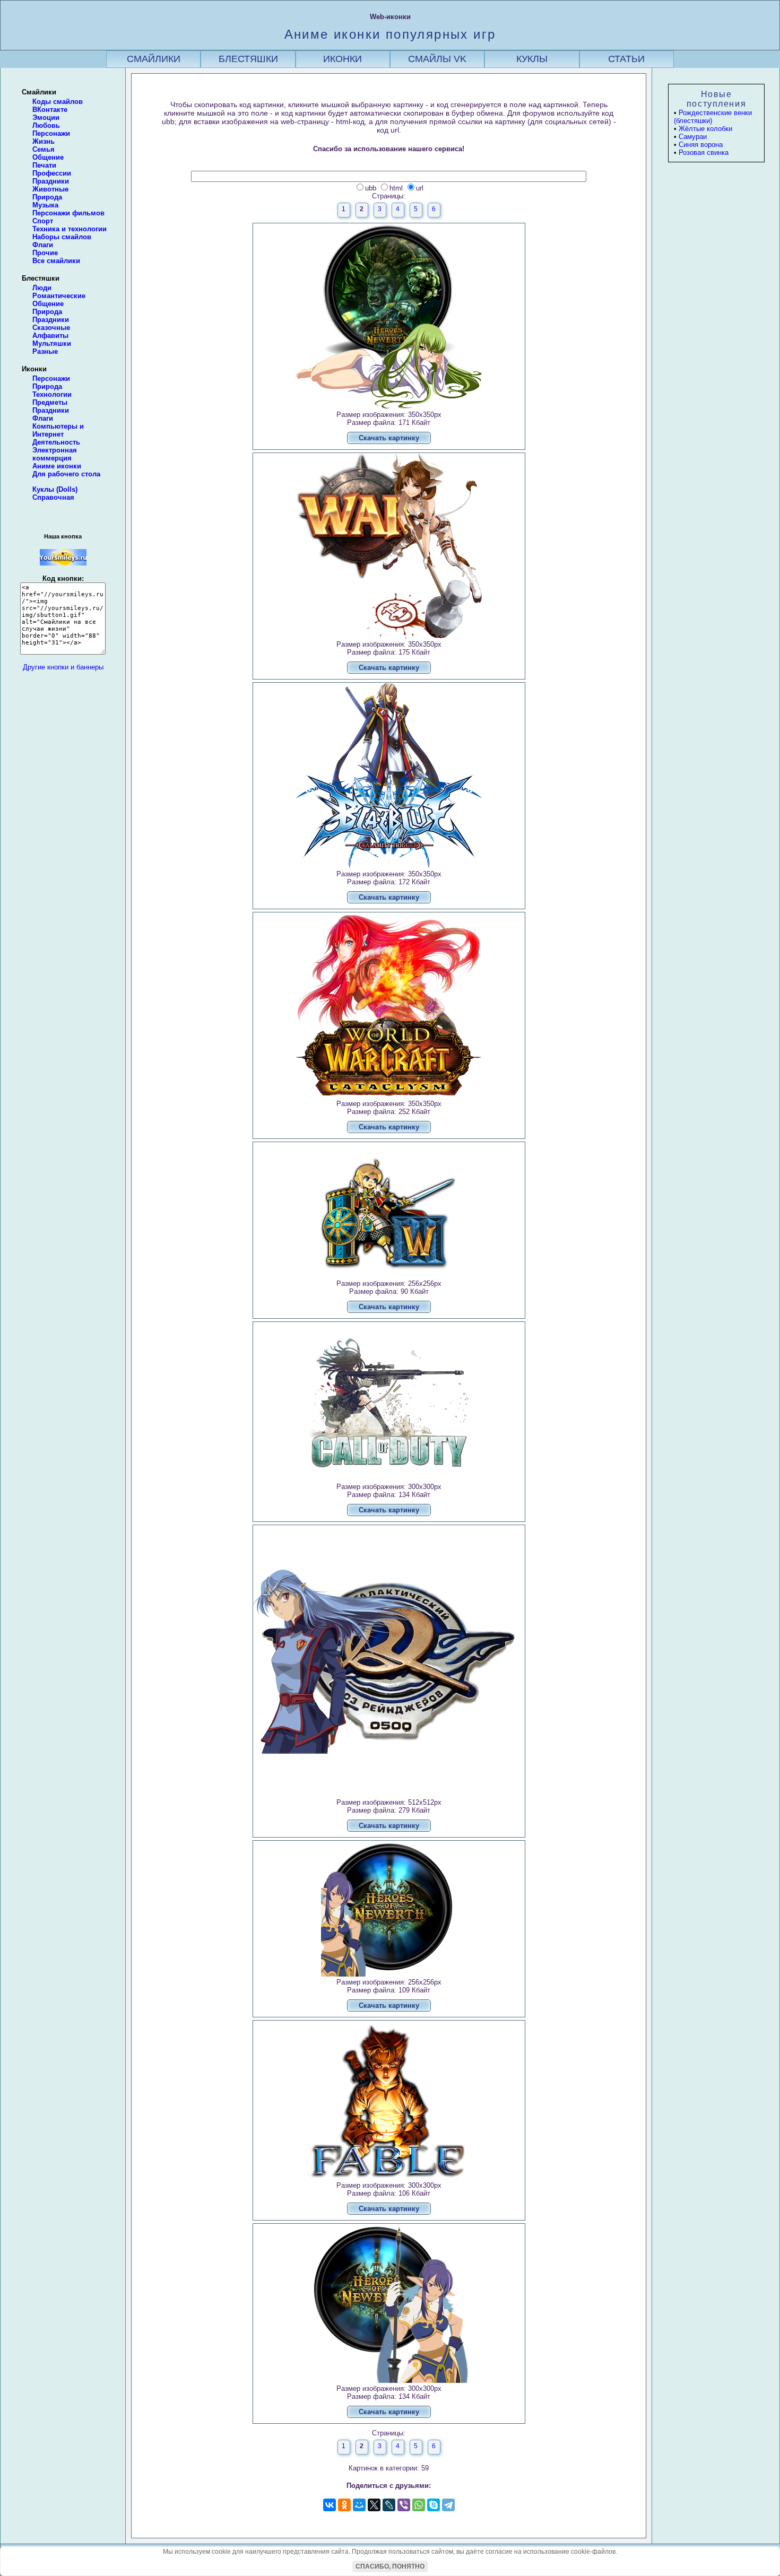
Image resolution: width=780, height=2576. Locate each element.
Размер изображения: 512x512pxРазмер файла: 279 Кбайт (389, 1814)
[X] (374, 2505)
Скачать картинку (389, 438)
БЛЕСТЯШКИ (248, 59)
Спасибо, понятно (390, 2566)
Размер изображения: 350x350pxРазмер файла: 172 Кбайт (389, 886)
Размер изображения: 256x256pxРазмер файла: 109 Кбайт (389, 1994)
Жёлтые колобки (705, 129)
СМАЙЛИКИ (154, 59)
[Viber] (404, 2505)
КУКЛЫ (532, 59)
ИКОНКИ (343, 59)
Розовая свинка (704, 153)
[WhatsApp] (419, 2505)
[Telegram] (448, 2505)
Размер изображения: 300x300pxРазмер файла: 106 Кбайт (389, 2197)
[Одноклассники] (344, 2505)
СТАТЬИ (626, 59)
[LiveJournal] (389, 2505)
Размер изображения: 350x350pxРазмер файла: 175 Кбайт (389, 656)
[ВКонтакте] (330, 2505)
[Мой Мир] (359, 2505)
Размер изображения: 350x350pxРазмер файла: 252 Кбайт (389, 1115)
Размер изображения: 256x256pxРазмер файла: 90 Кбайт (389, 1295)
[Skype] (434, 2505)
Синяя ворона (701, 145)
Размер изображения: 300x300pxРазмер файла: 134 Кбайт (389, 1498)
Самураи (693, 137)
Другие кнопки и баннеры (63, 667)
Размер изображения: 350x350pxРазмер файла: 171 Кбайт (389, 426)
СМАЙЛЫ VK (437, 59)
